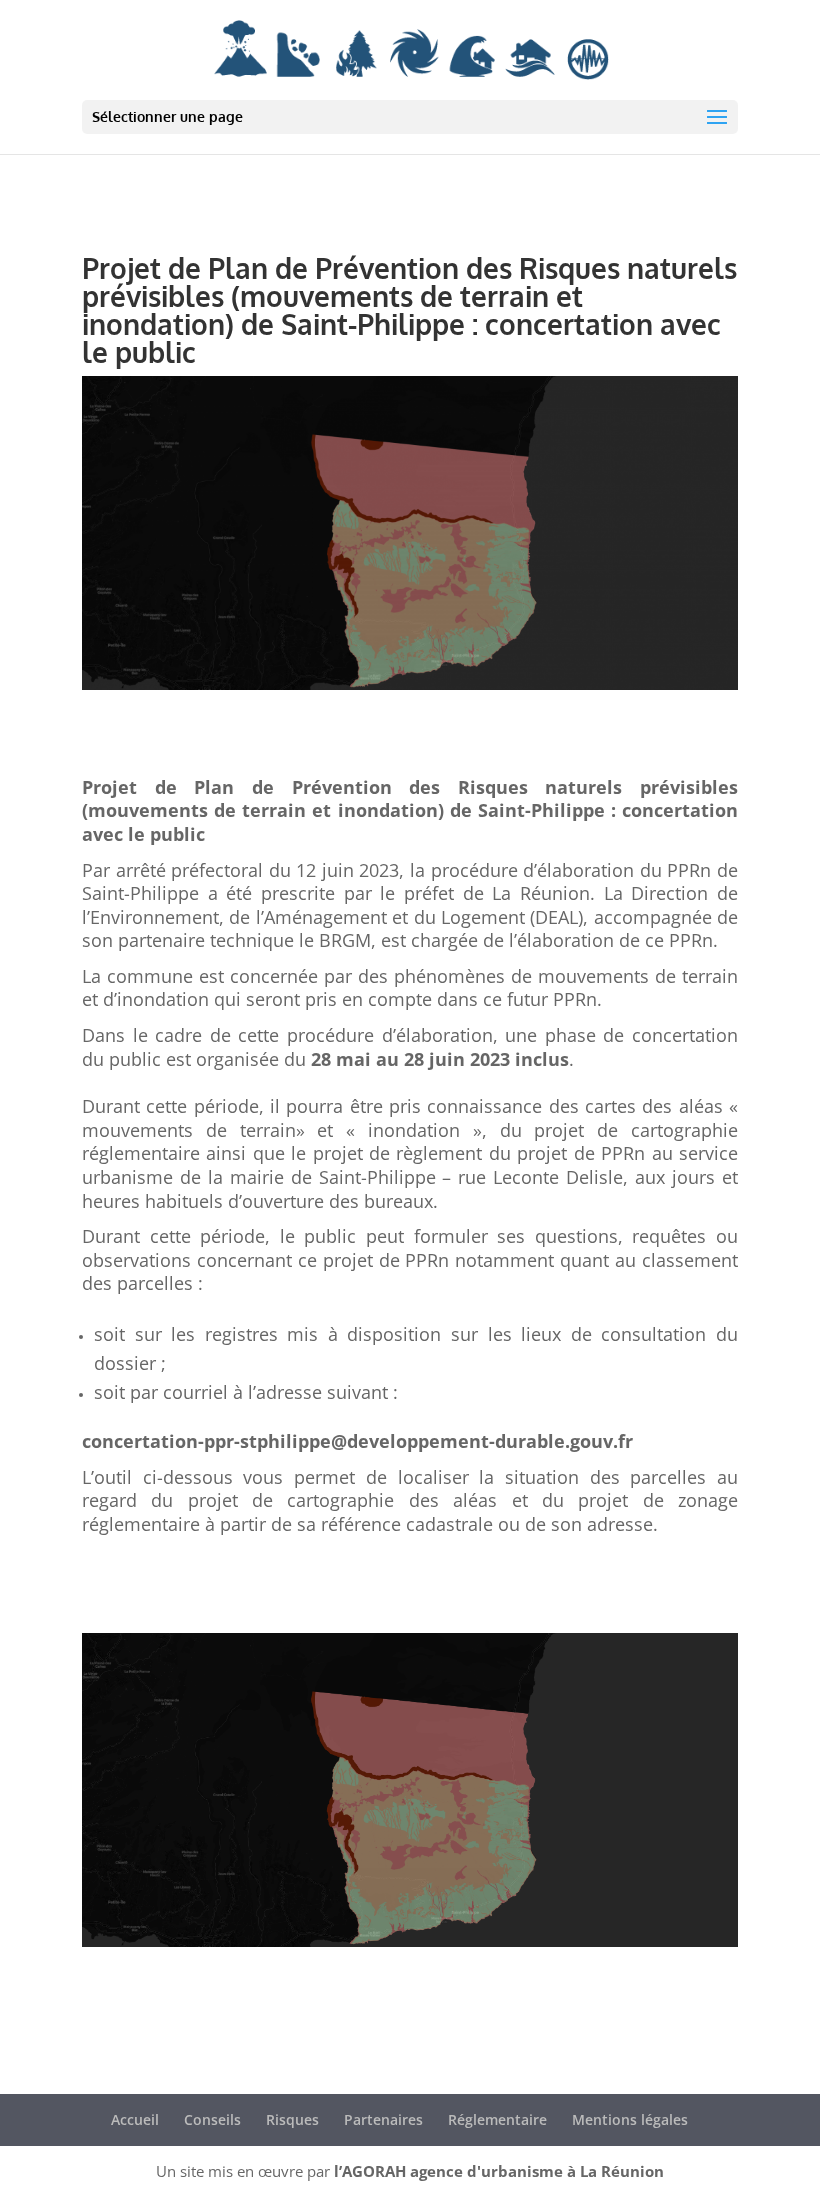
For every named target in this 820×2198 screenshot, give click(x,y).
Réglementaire (497, 2119)
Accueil (135, 2119)
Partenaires (383, 2119)
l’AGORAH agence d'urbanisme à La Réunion (499, 2171)
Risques (292, 2119)
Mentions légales (630, 2119)
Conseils (212, 2119)
